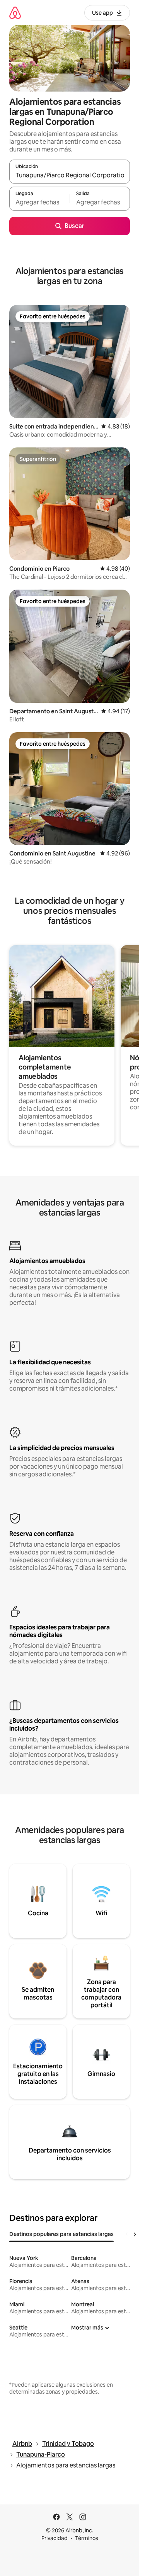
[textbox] (39, 202)
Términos (87, 2538)
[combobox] (70, 175)
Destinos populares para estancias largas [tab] (61, 2234)
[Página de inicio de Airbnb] (15, 13)
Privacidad (55, 2538)
